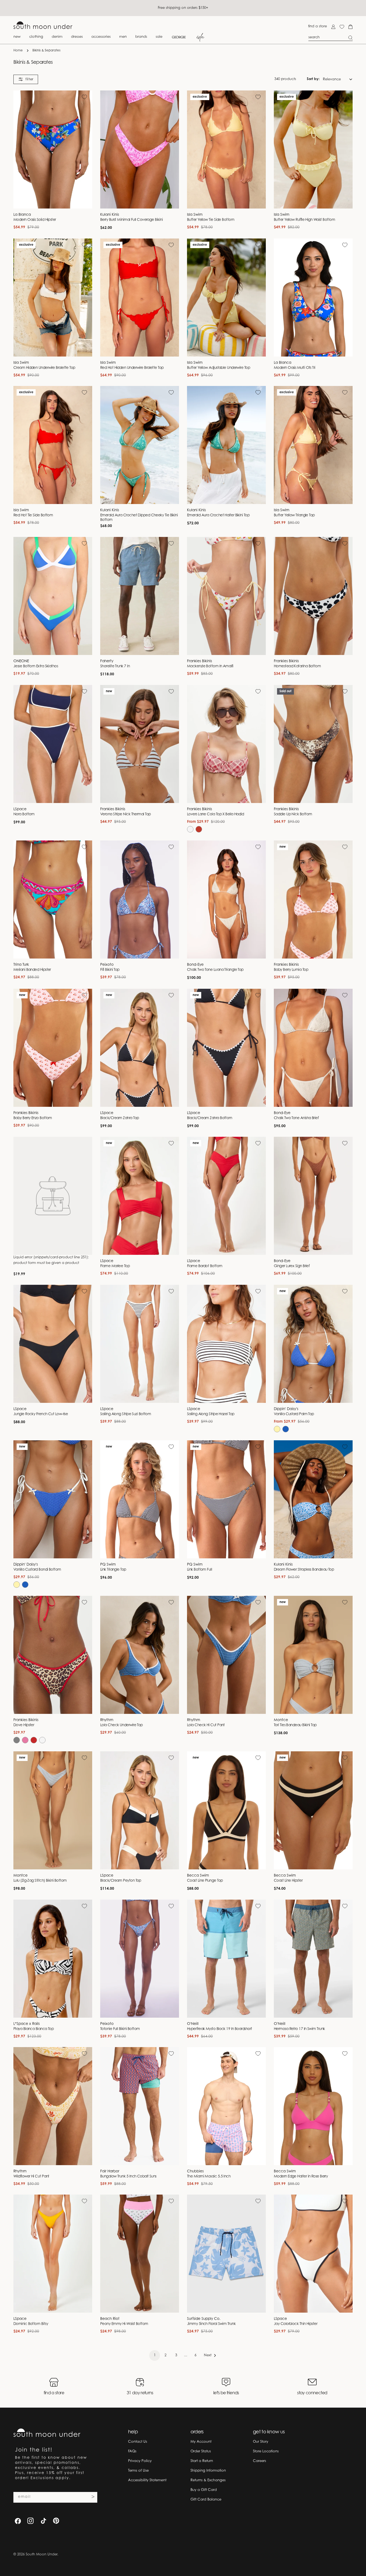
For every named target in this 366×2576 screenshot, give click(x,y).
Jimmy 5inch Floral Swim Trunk (211, 2324)
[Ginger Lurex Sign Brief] (313, 1196)
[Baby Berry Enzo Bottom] (53, 1048)
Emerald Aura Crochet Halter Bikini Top (218, 516)
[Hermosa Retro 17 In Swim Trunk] (313, 1959)
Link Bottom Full (199, 1570)
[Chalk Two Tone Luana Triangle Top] (226, 899)
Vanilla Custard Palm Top (294, 1414)
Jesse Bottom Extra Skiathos (36, 666)
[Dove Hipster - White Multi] (42, 1740)
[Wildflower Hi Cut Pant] (53, 2106)
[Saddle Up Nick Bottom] (313, 744)
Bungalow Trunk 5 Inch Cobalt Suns (128, 2177)
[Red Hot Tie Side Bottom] (53, 445)
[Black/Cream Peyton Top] (140, 1810)
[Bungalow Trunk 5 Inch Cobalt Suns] (140, 2106)
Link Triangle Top (113, 1570)
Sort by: (313, 79)
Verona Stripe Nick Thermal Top (125, 815)
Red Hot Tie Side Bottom (33, 516)
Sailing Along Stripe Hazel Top (211, 1414)
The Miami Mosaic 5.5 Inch (209, 2177)
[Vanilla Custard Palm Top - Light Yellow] (277, 1429)
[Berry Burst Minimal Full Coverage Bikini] (140, 149)
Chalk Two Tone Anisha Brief (296, 1118)
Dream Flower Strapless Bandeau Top (304, 1570)
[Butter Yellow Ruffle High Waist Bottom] (313, 149)
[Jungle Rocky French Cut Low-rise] (53, 1344)
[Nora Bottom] (53, 744)
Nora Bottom (24, 815)
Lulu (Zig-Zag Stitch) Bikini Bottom (40, 1881)
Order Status (201, 2451)
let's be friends (226, 2393)
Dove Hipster (24, 1725)
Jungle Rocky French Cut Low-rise (41, 1414)
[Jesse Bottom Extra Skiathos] (53, 596)
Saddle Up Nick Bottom (293, 815)
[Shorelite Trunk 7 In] (140, 596)
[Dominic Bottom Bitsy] (53, 2254)
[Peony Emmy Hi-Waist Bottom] (140, 2254)
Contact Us (138, 2442)
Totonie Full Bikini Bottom (120, 2029)
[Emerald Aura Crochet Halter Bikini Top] (226, 445)
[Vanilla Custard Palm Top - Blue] (286, 1429)
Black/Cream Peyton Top (121, 1881)
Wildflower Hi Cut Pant (31, 2177)
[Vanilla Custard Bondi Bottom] (53, 1499)
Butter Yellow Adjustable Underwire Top (219, 368)
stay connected (312, 2393)
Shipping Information (208, 2471)
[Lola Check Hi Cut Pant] (226, 1655)
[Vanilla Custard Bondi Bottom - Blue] (25, 1585)
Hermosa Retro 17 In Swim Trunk (299, 2029)
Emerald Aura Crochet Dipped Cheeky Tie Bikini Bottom (139, 518)
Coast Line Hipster (288, 1881)
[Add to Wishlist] (84, 97)
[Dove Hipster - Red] (34, 1740)
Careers (259, 2461)
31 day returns (140, 2393)
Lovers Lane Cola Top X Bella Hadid (215, 815)
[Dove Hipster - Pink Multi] (25, 1740)
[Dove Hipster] (53, 1655)
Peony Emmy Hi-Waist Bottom (124, 2324)
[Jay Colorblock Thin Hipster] (313, 2254)
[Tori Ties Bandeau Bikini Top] (313, 1655)
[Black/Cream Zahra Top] (140, 1048)
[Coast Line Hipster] (313, 1810)
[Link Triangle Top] (140, 1499)
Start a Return (202, 2461)
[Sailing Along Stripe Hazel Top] (226, 1344)
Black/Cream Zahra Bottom (210, 1118)
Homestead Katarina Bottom (297, 666)
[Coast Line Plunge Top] (226, 1810)
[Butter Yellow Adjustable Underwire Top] (226, 298)
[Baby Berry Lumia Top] (313, 899)
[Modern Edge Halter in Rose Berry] (313, 2106)
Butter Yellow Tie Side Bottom (211, 220)
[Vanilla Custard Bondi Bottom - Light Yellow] (17, 1585)
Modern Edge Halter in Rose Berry (301, 2177)
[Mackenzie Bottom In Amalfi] (226, 596)
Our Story (261, 2442)
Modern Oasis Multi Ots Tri (295, 368)
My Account (201, 2442)
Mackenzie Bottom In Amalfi (210, 666)
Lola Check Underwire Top (122, 1725)
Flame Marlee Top (115, 1266)
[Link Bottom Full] (226, 1499)
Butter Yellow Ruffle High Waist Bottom (304, 220)
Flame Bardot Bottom (205, 1266)
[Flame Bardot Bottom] (226, 1196)
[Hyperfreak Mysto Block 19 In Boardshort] (226, 1959)
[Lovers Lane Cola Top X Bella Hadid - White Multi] (190, 829)
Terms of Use (138, 2471)
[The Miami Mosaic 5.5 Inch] (226, 2106)
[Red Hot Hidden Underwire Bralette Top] (140, 298)
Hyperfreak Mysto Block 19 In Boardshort (220, 2029)
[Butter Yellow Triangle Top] (313, 445)
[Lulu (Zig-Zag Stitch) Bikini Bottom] (53, 1810)
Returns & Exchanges (208, 2480)
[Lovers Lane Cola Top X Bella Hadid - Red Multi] (199, 829)
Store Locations (266, 2451)
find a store (318, 26)
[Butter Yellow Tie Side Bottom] (226, 149)
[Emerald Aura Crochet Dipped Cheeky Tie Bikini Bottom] (140, 445)
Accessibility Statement (147, 2480)
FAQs (132, 2451)
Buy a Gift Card (204, 2490)
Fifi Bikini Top (110, 970)
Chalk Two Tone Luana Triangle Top (215, 970)
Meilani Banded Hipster (32, 970)
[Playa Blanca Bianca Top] (53, 1959)
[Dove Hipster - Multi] (17, 1740)
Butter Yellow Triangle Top (294, 516)
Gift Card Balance (206, 2500)
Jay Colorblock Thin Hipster (296, 2324)
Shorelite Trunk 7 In (115, 666)
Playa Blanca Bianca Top (33, 2029)
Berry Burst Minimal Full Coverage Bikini (131, 220)
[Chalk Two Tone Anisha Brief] (313, 1048)
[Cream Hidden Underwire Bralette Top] (53, 298)
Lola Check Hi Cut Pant (206, 1725)
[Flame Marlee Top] (140, 1196)
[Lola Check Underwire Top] (140, 1655)
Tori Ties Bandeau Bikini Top (295, 1725)
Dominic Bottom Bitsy (31, 2324)
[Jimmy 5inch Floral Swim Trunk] (226, 2254)
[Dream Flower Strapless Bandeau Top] (313, 1499)
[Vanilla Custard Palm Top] (313, 1344)
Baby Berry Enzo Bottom (33, 1118)
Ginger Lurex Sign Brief (292, 1266)
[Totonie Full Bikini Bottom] (140, 1959)
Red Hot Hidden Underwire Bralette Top (132, 368)
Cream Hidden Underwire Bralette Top (44, 368)
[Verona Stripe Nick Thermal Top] (140, 744)
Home (18, 51)
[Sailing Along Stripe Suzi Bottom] (140, 1344)
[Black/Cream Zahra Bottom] (226, 1048)
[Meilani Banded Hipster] (53, 899)
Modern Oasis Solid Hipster (35, 220)
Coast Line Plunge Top (205, 1881)
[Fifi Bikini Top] (140, 899)
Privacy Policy (140, 2461)
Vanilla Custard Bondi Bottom (37, 1570)
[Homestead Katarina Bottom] (313, 596)
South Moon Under (42, 2554)
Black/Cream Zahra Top (119, 1118)
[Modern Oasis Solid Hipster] (53, 149)
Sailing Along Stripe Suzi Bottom (126, 1414)
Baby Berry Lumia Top (291, 970)
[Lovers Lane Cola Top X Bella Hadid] (226, 744)
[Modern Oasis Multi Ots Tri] (313, 298)
